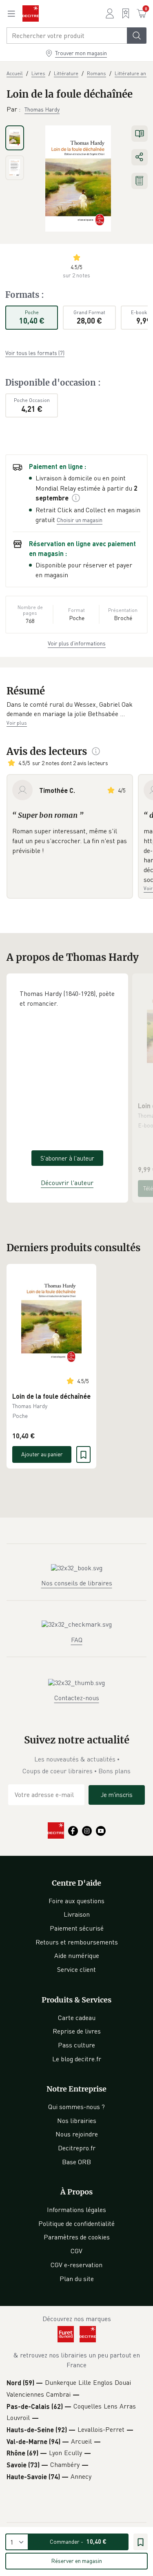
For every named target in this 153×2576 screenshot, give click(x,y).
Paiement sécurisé (77, 1928)
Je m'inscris (117, 1795)
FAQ (77, 1640)
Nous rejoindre (77, 2134)
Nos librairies (77, 2121)
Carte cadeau (77, 2018)
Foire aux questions (76, 1901)
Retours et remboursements (77, 1942)
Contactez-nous (77, 1698)
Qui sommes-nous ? (76, 2107)
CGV (76, 2251)
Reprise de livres (77, 2031)
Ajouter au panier (42, 1454)
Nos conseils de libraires (77, 1583)
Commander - (78, 2541)
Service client (76, 1969)
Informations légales (76, 2210)
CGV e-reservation (76, 2265)
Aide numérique (77, 1955)
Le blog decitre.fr (77, 2059)
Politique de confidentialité (76, 2223)
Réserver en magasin (76, 2561)
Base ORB (76, 2162)
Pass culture (76, 2045)
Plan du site (77, 2279)
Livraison (77, 1914)
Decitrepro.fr (77, 2148)
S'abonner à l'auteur (67, 1158)
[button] (76, 709)
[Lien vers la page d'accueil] (31, 13)
